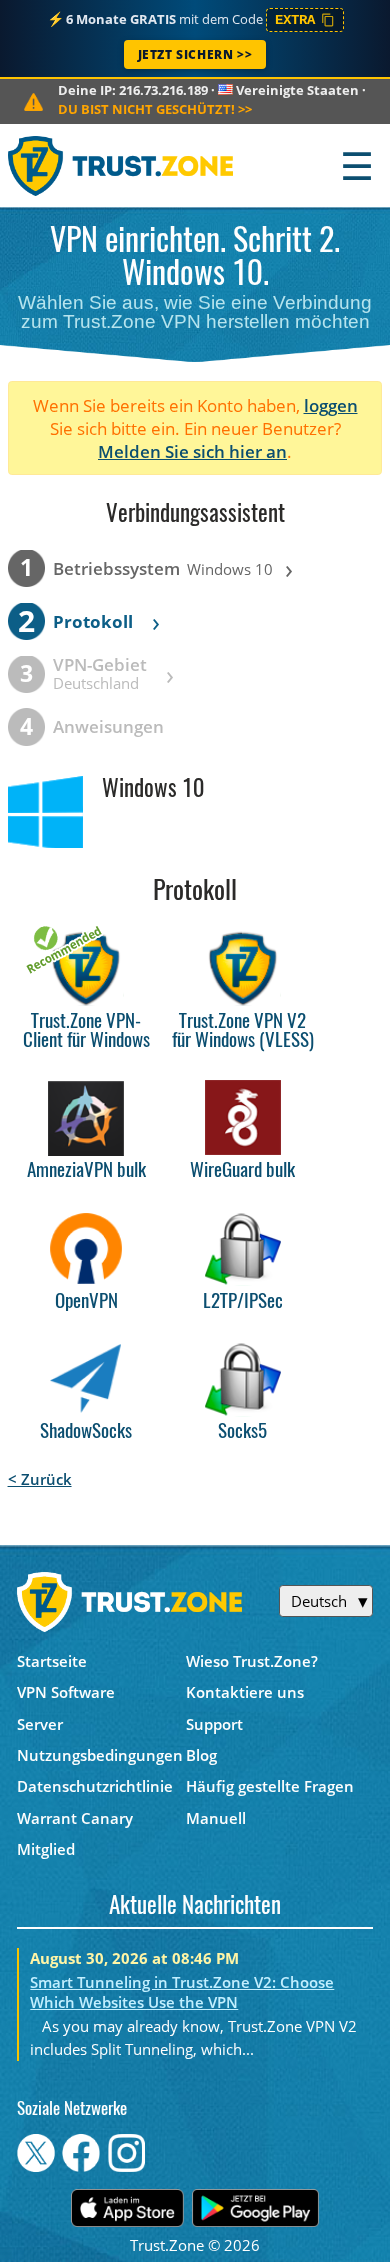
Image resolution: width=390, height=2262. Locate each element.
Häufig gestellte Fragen (270, 1786)
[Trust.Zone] (121, 165)
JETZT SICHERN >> (195, 54)
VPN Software (66, 1692)
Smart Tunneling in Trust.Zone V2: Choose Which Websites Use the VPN (182, 1992)
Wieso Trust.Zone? (252, 1661)
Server (40, 1724)
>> (155, 109)
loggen (331, 405)
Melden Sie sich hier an (192, 451)
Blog (201, 1755)
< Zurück (40, 1479)
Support (214, 1724)
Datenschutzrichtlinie (95, 1786)
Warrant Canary (75, 1818)
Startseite (52, 1661)
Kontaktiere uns (245, 1692)
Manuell (216, 1818)
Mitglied (46, 1849)
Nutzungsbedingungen (100, 1755)
